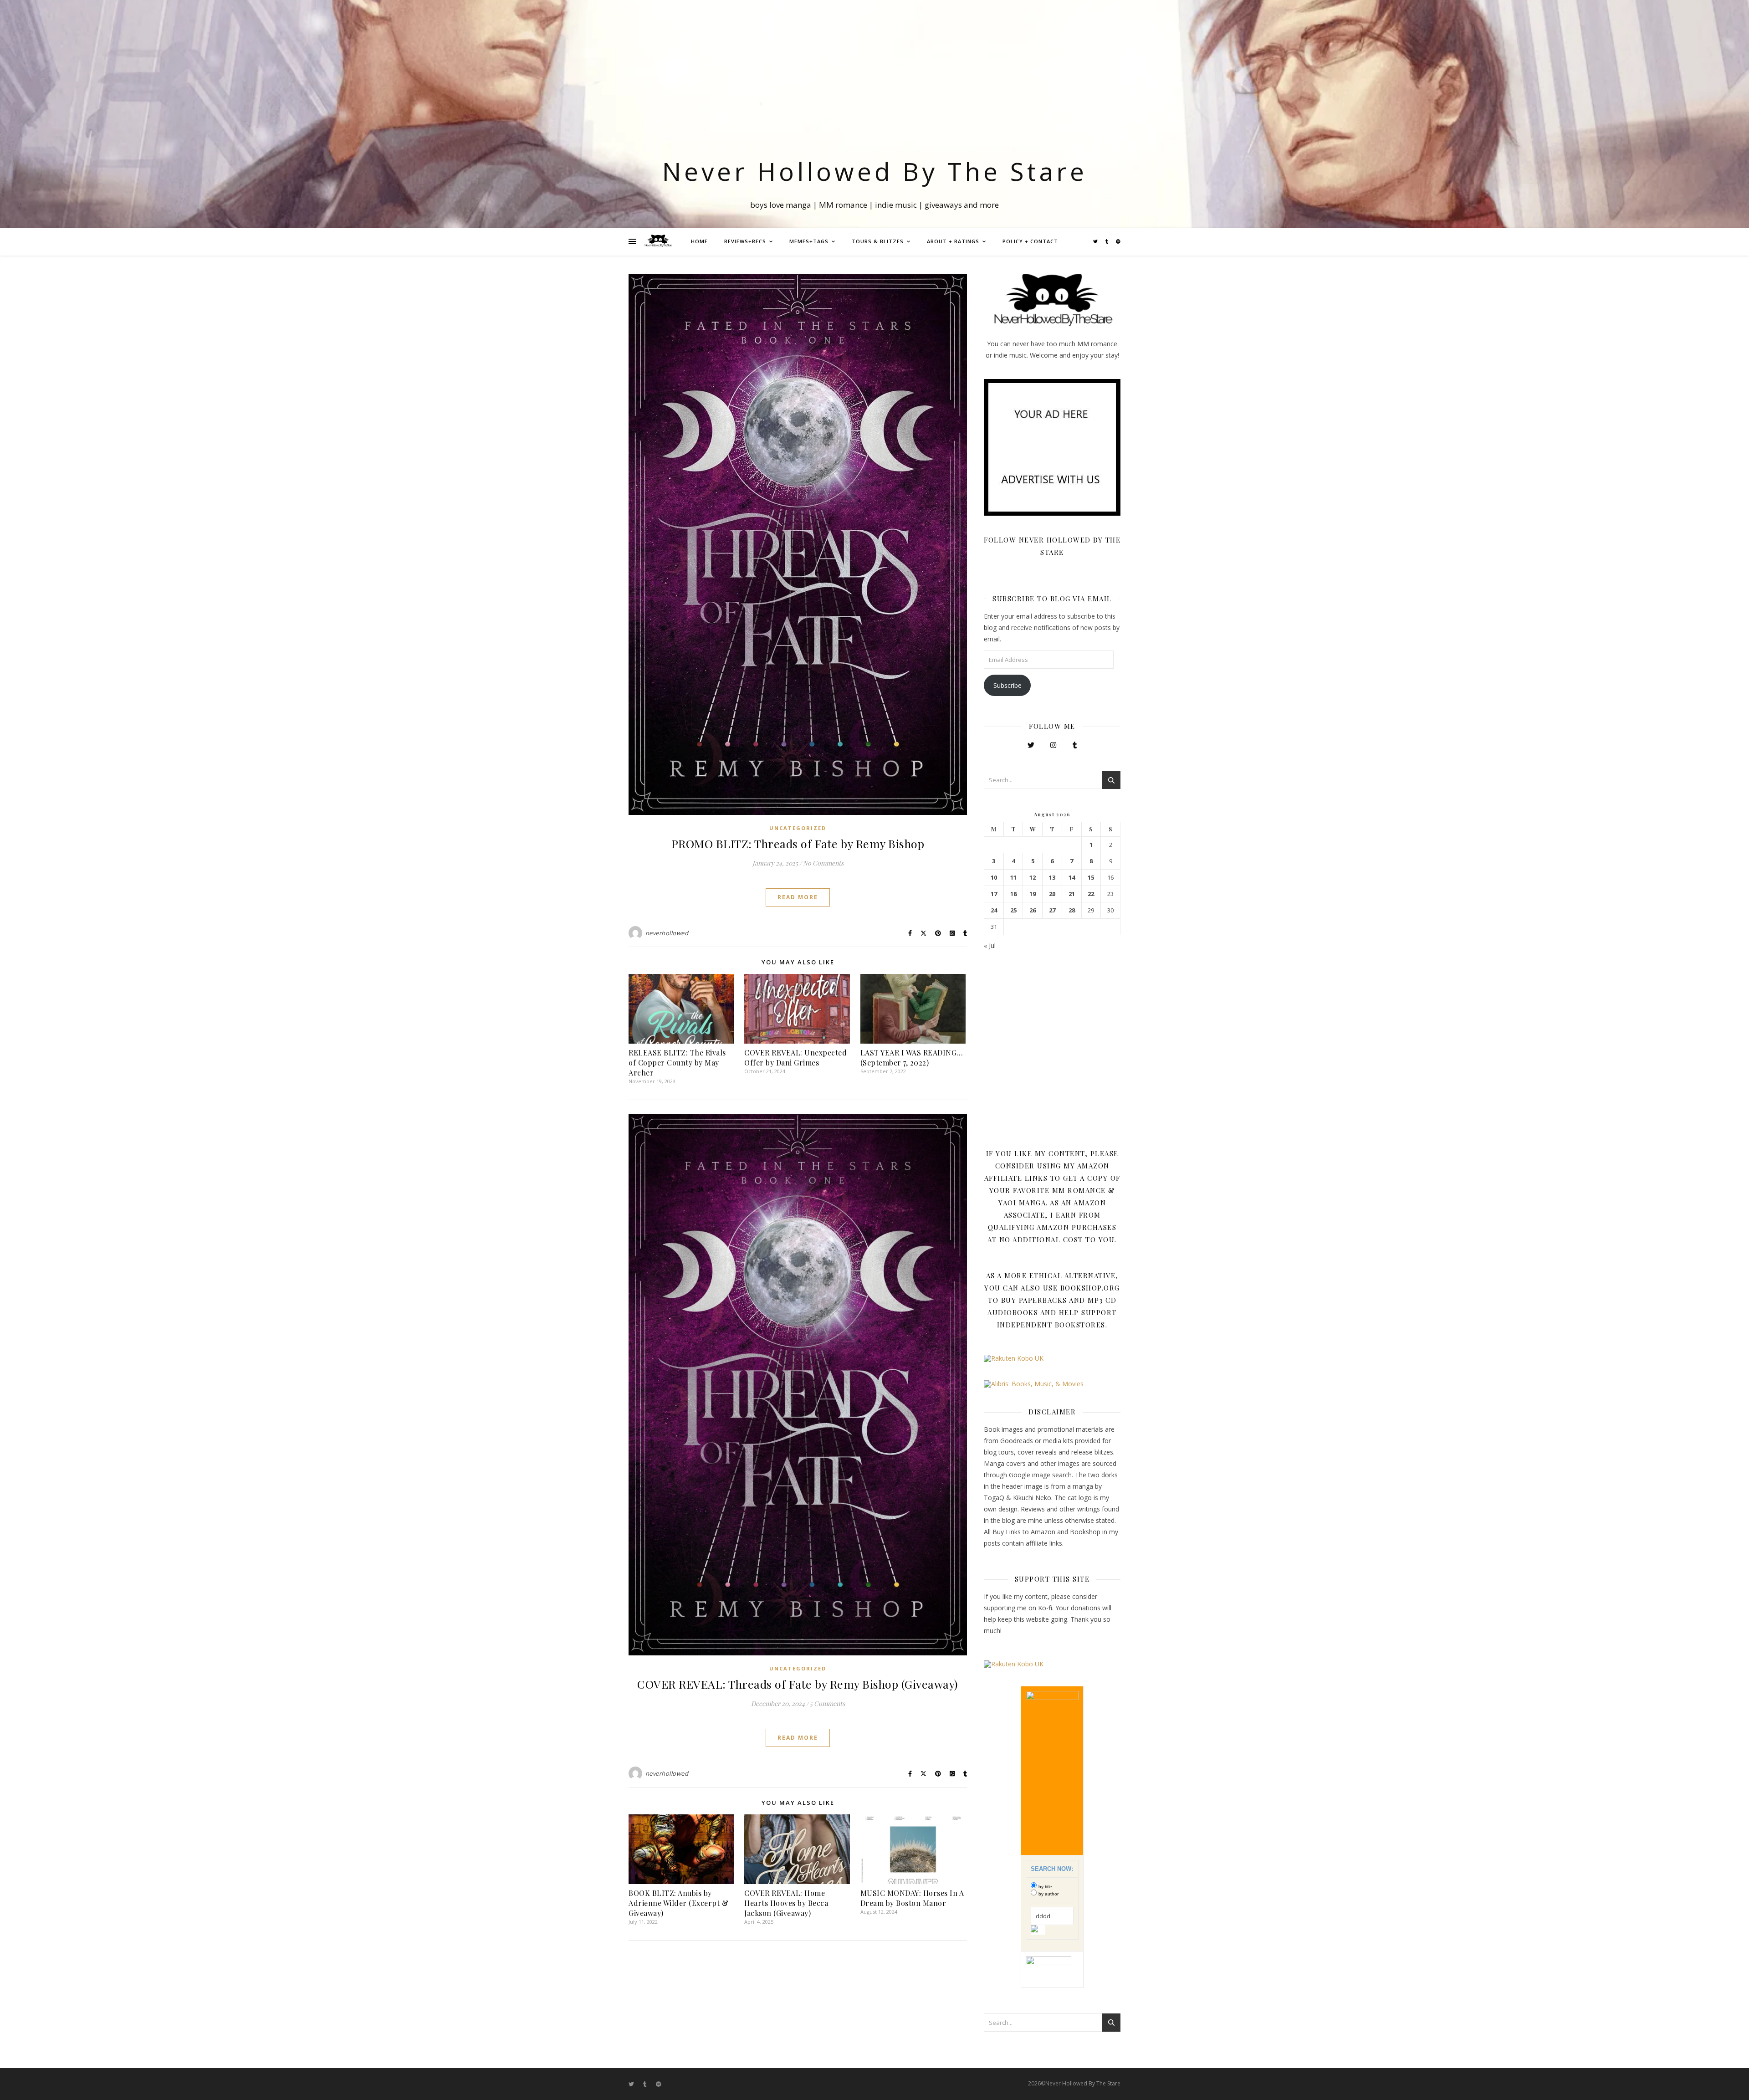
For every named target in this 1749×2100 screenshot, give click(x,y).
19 (1033, 894)
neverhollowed (667, 933)
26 (1033, 910)
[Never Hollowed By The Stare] (658, 241)
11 (1013, 878)
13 (1052, 878)
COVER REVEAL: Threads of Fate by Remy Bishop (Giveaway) (798, 1684)
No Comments (823, 863)
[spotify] (1118, 241)
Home (699, 241)
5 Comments (827, 1703)
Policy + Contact (1030, 241)
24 (994, 910)
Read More (798, 897)
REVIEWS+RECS (745, 241)
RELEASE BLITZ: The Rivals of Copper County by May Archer (677, 1063)
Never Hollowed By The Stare (875, 171)
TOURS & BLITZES (878, 241)
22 (1091, 894)
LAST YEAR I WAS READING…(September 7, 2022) (912, 1058)
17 (994, 894)
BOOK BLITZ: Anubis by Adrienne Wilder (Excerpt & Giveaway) (678, 1903)
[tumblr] (1107, 241)
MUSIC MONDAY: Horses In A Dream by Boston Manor (912, 1898)
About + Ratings (953, 241)
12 (1033, 878)
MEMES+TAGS (809, 241)
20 (1052, 894)
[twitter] (1096, 241)
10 (994, 878)
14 (1072, 878)
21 (1072, 894)
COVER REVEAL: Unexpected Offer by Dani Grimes (795, 1058)
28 (1072, 910)
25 (1013, 910)
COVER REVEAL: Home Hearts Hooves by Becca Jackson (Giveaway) (786, 1903)
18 (1013, 894)
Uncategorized (798, 828)
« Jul (990, 945)
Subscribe (1007, 685)
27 (1052, 910)
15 (1091, 878)
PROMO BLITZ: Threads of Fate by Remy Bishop (798, 843)
